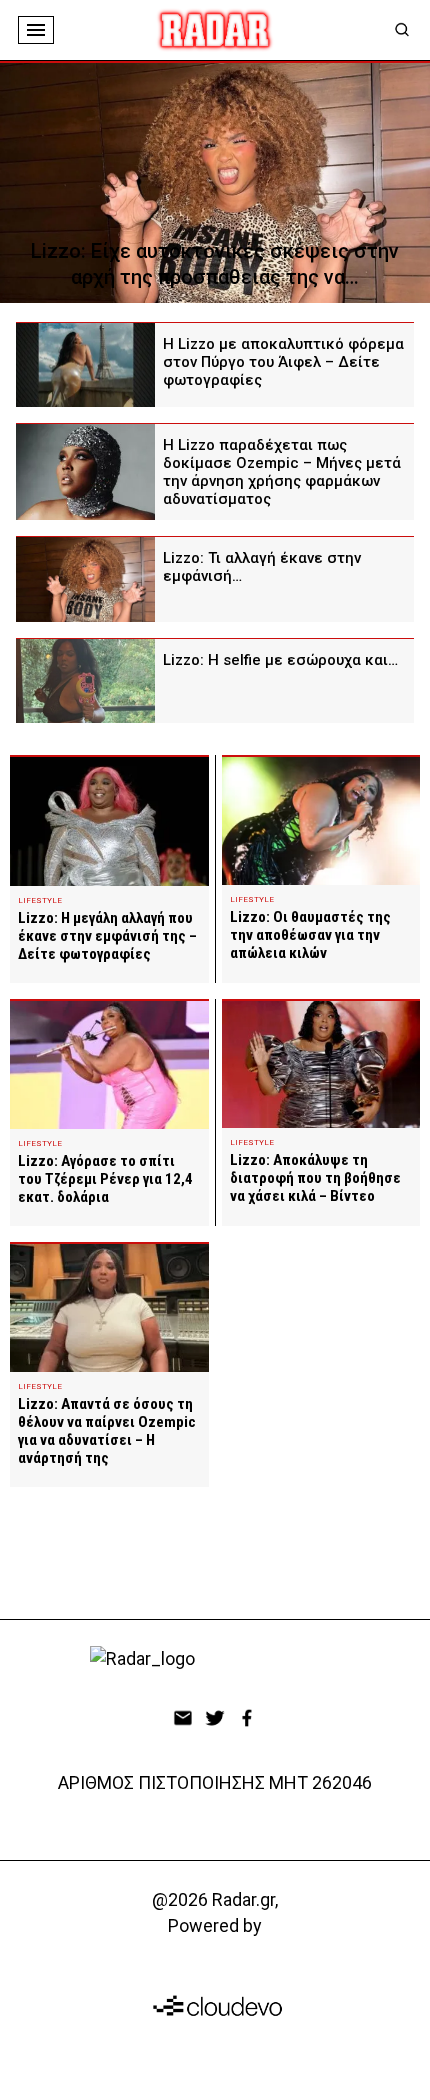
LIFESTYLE (40, 900)
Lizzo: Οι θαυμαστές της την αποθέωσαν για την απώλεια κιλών (310, 935)
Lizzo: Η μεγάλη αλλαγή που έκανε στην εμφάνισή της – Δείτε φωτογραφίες (107, 936)
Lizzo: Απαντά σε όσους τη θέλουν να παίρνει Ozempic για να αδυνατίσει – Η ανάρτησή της (107, 1431)
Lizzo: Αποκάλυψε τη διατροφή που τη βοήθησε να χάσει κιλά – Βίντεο (315, 1178)
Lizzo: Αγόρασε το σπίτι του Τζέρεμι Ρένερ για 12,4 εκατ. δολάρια (105, 1179)
